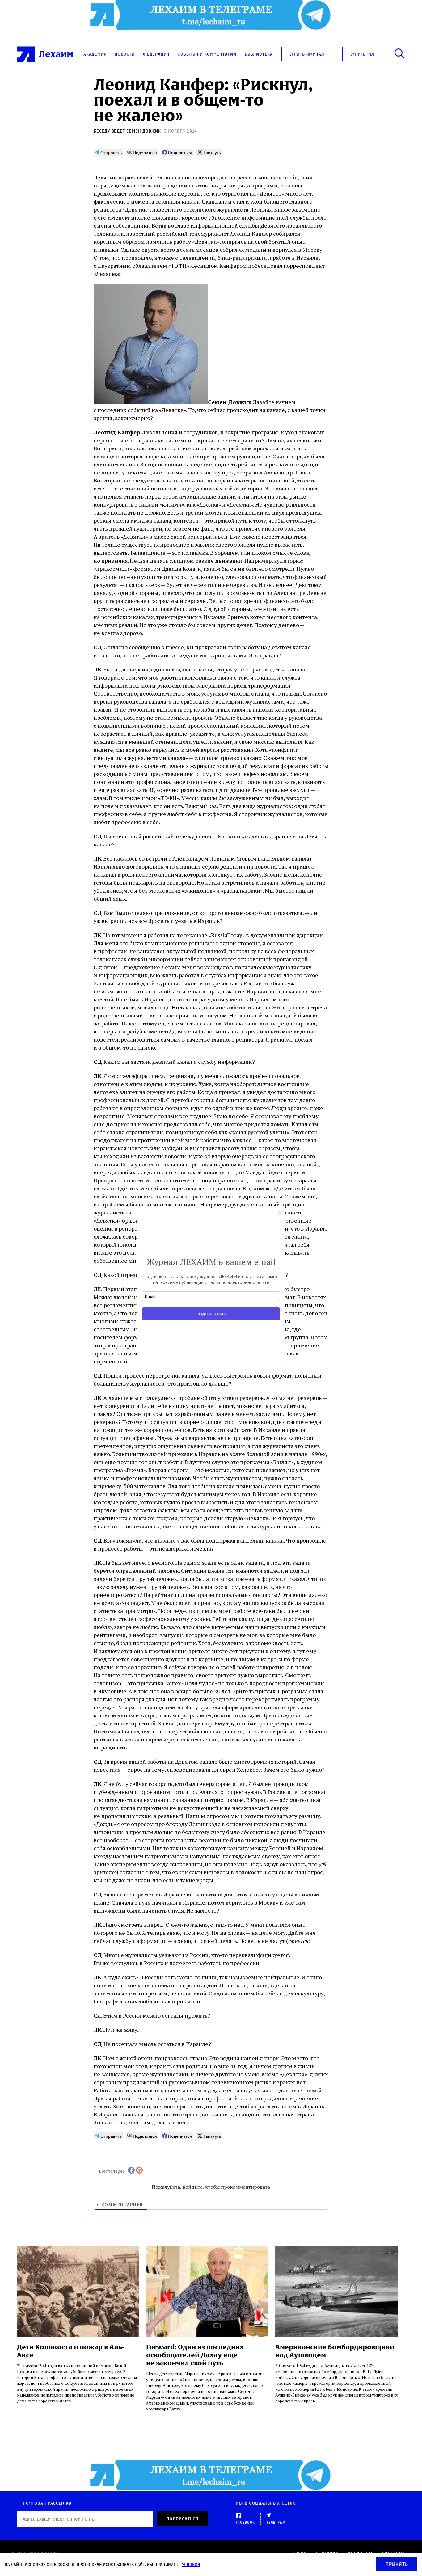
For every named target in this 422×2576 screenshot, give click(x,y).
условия (191, 2564)
